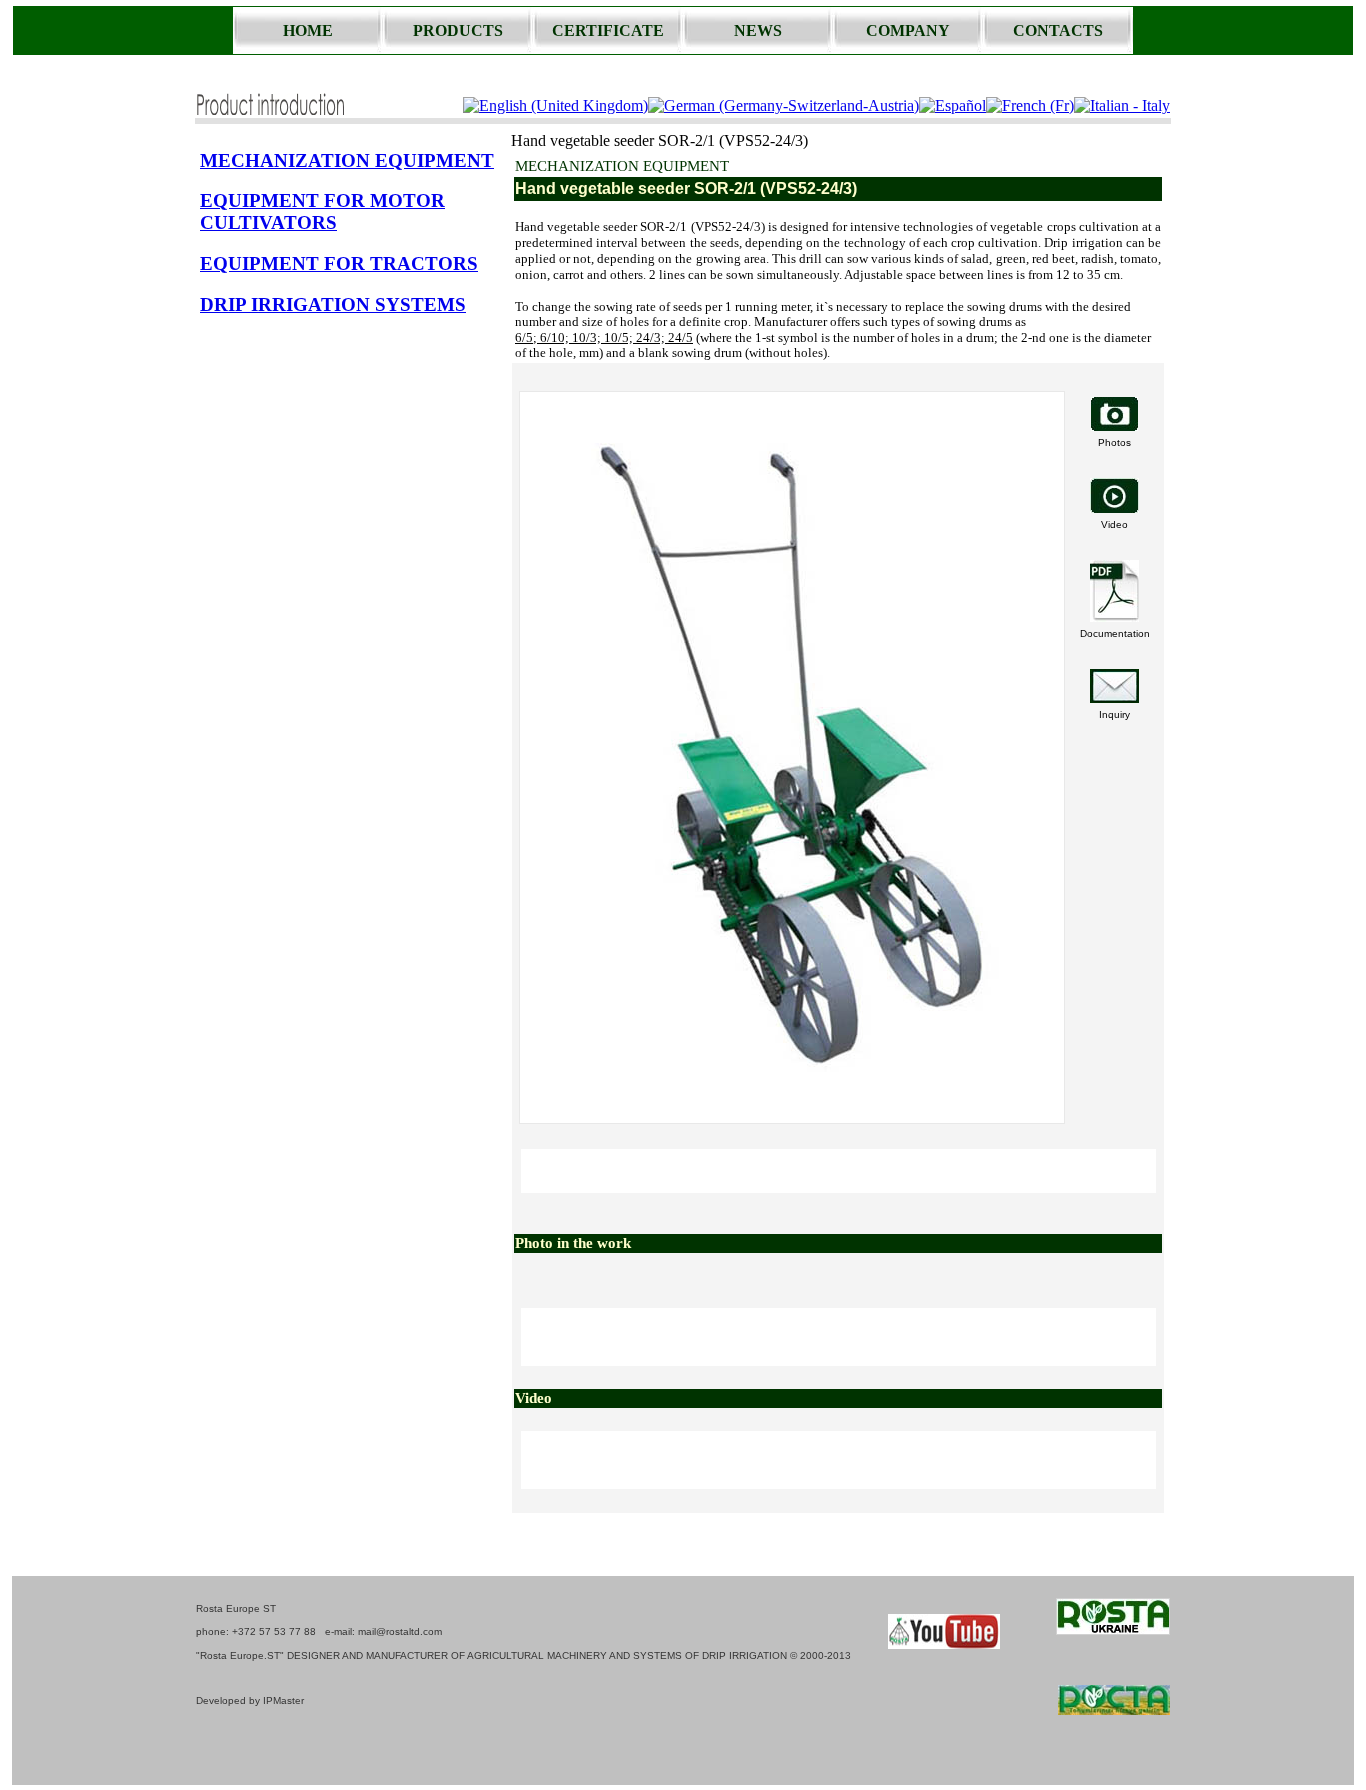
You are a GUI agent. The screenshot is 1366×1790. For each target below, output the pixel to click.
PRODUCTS (458, 30)
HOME (308, 30)
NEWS (758, 30)
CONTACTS (1058, 30)
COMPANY (908, 30)
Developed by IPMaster (250, 1700)
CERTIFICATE (608, 30)
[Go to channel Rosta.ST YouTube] (944, 1643)
